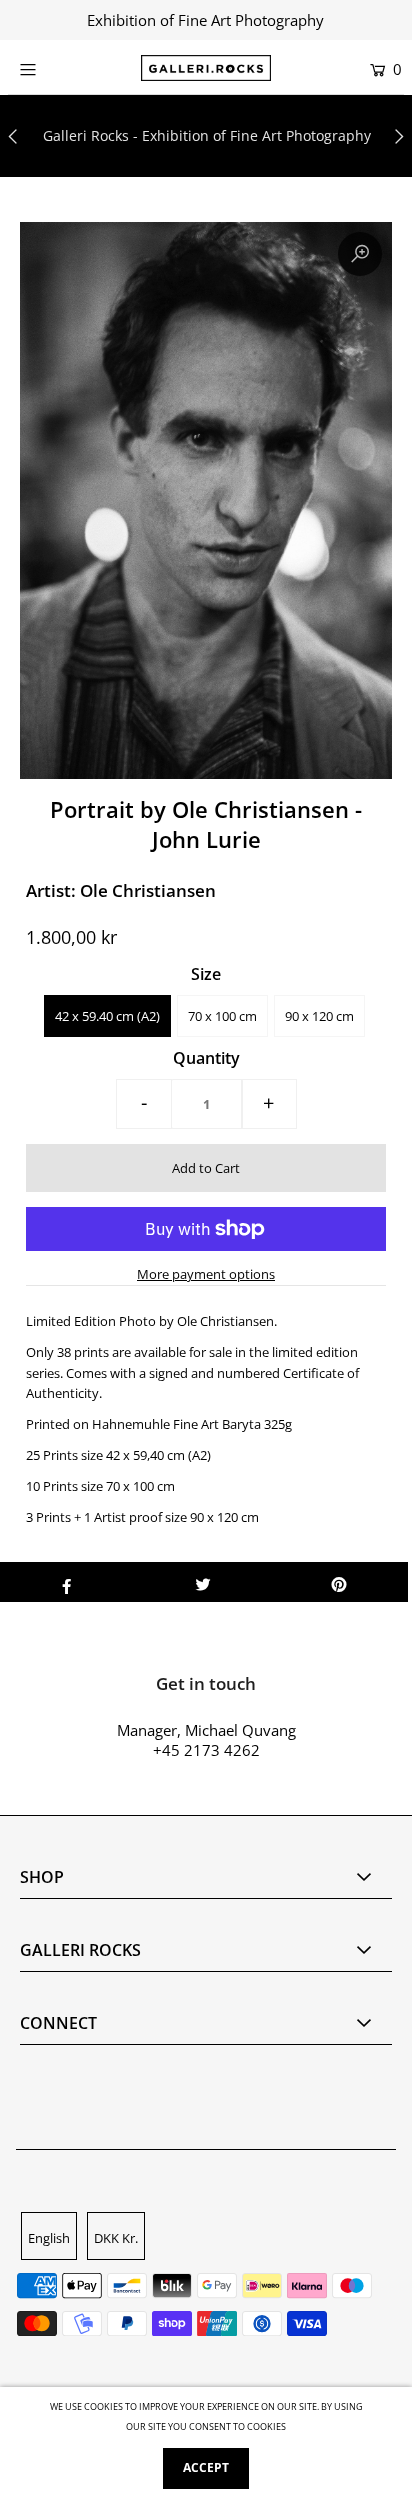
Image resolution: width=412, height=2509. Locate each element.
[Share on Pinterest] (339, 1582)
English (49, 2238)
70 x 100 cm (222, 1016)
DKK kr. (116, 2238)
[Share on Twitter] (202, 1582)
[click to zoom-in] (360, 254)
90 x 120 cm (319, 1016)
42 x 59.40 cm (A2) (107, 1016)
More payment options (206, 1274)
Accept (206, 2467)
